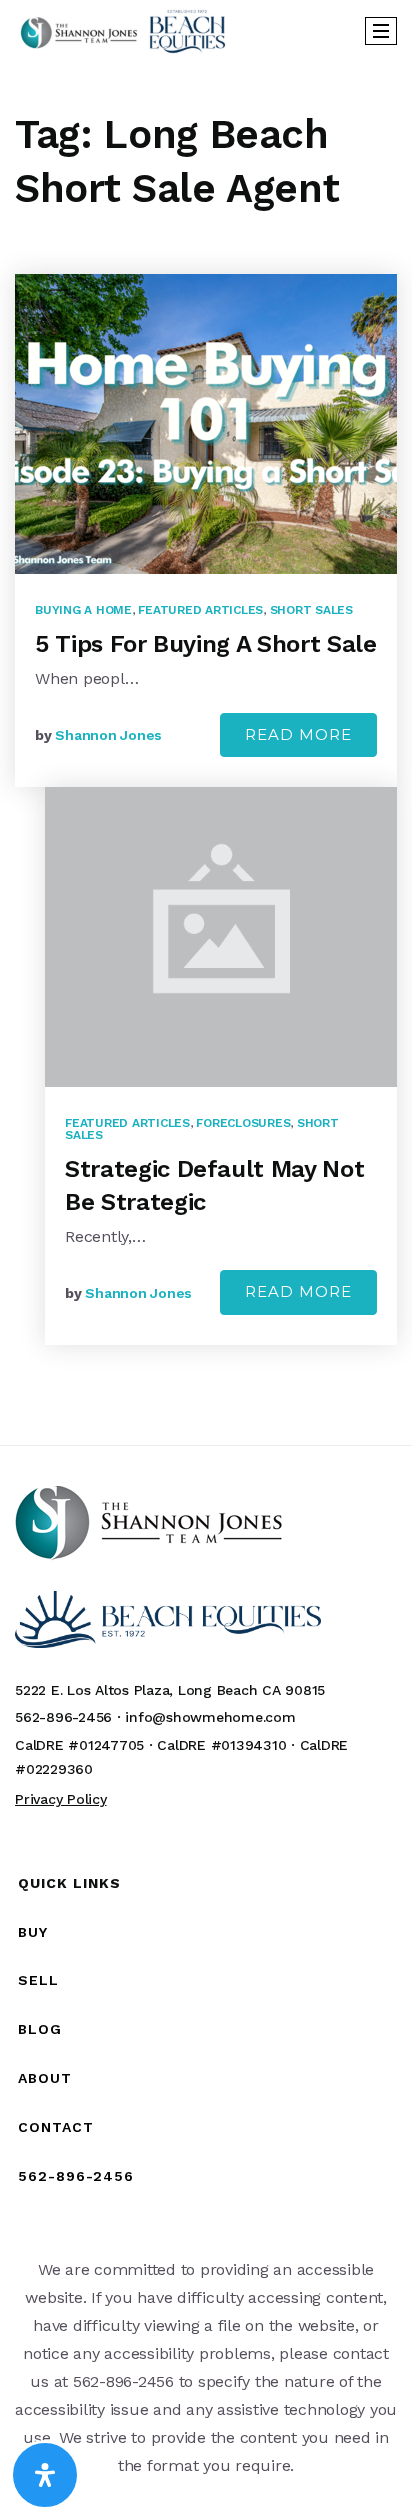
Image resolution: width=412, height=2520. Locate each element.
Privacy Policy (61, 1799)
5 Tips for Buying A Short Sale (206, 644)
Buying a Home (83, 610)
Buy (33, 1932)
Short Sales (311, 610)
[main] (206, 752)
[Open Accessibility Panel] (45, 2475)
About (45, 2078)
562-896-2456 (76, 2176)
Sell (38, 1980)
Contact (56, 2127)
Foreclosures (243, 1123)
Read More (298, 734)
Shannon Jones (108, 735)
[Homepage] (123, 31)
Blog (40, 2029)
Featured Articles (200, 610)
